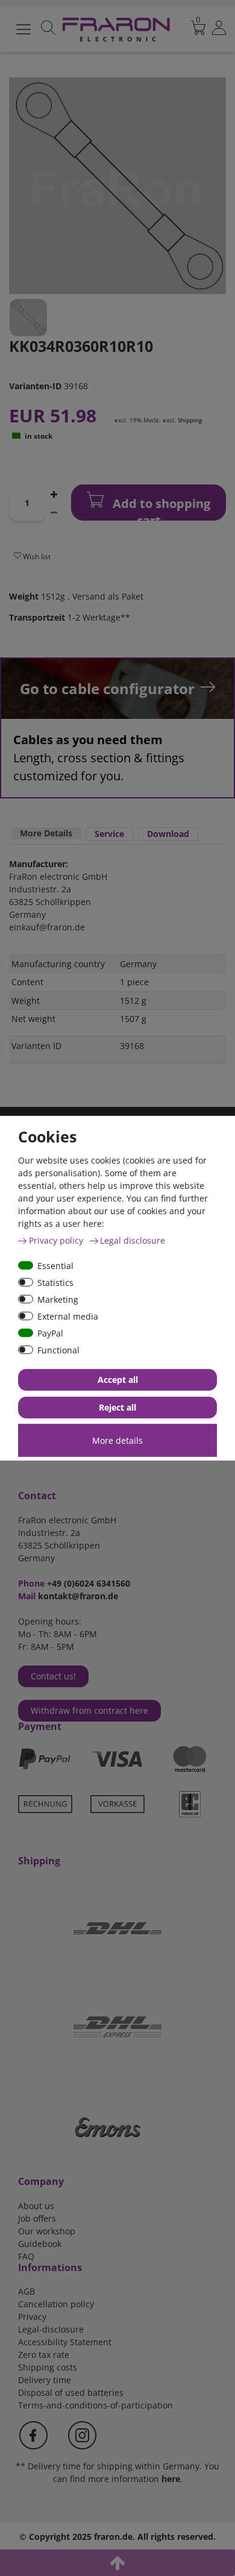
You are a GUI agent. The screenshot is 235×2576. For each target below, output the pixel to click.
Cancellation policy (56, 2304)
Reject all (117, 1407)
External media (68, 1316)
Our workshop (47, 2231)
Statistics (55, 1282)
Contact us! (53, 1676)
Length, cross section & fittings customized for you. (99, 758)
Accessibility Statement (65, 2342)
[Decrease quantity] (54, 512)
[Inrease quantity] (54, 494)
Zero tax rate (44, 2355)
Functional (58, 1349)
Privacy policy (57, 1240)
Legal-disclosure (51, 2329)
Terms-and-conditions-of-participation (96, 2405)
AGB (27, 2291)
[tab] (46, 834)
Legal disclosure (133, 1240)
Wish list (36, 556)
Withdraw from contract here (89, 1710)
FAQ (26, 2256)
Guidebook (40, 2244)
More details (117, 1440)
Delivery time (45, 2380)
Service (109, 834)
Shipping (190, 420)
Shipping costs (48, 2367)
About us (36, 2206)
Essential (55, 1265)
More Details (46, 833)
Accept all (118, 1380)
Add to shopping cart (160, 508)
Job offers (37, 2218)
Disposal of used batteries (71, 2393)
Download (168, 834)
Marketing (58, 1299)
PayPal (50, 1333)
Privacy (32, 2317)
